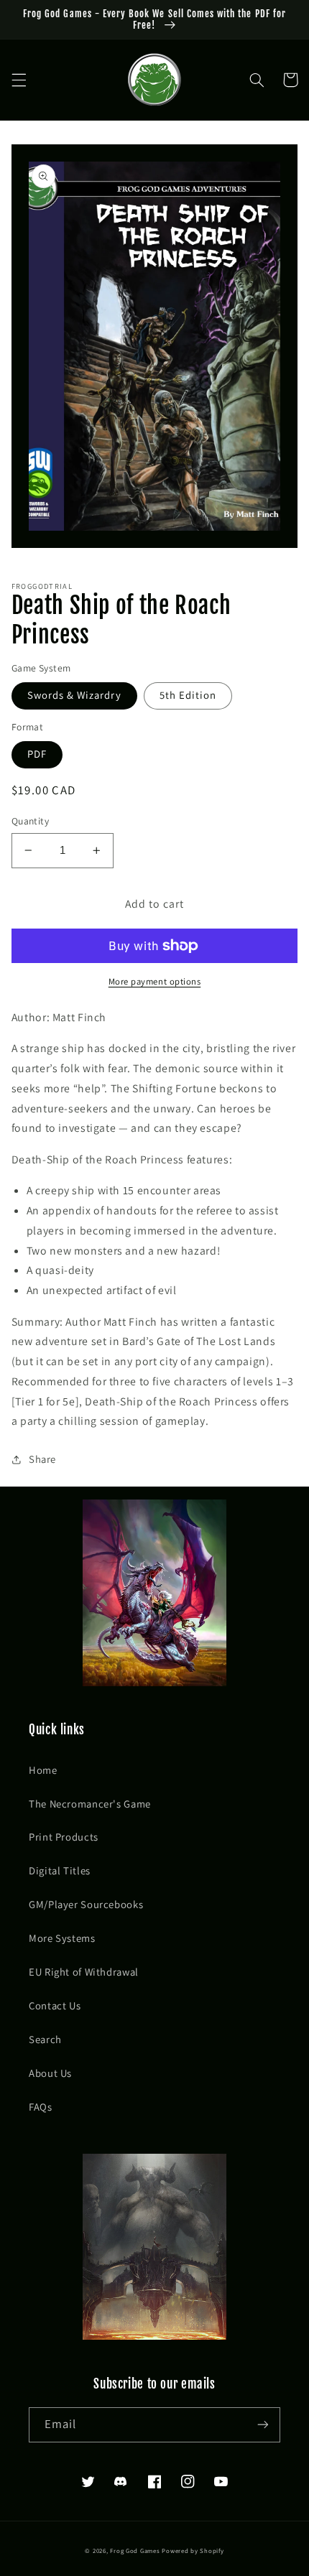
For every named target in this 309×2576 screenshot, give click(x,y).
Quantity (30, 821)
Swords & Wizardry (74, 695)
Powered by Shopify (193, 2551)
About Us (50, 2073)
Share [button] (42, 1459)
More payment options (155, 981)
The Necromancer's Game (90, 1804)
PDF (37, 754)
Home (43, 1770)
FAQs (41, 2107)
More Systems (62, 1938)
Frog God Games (135, 2551)
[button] (19, 80)
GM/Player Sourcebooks (86, 1904)
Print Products (64, 1837)
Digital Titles (60, 1870)
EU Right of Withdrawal (84, 1972)
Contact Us (55, 2005)
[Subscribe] (263, 2425)
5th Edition (188, 695)
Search (45, 2039)
